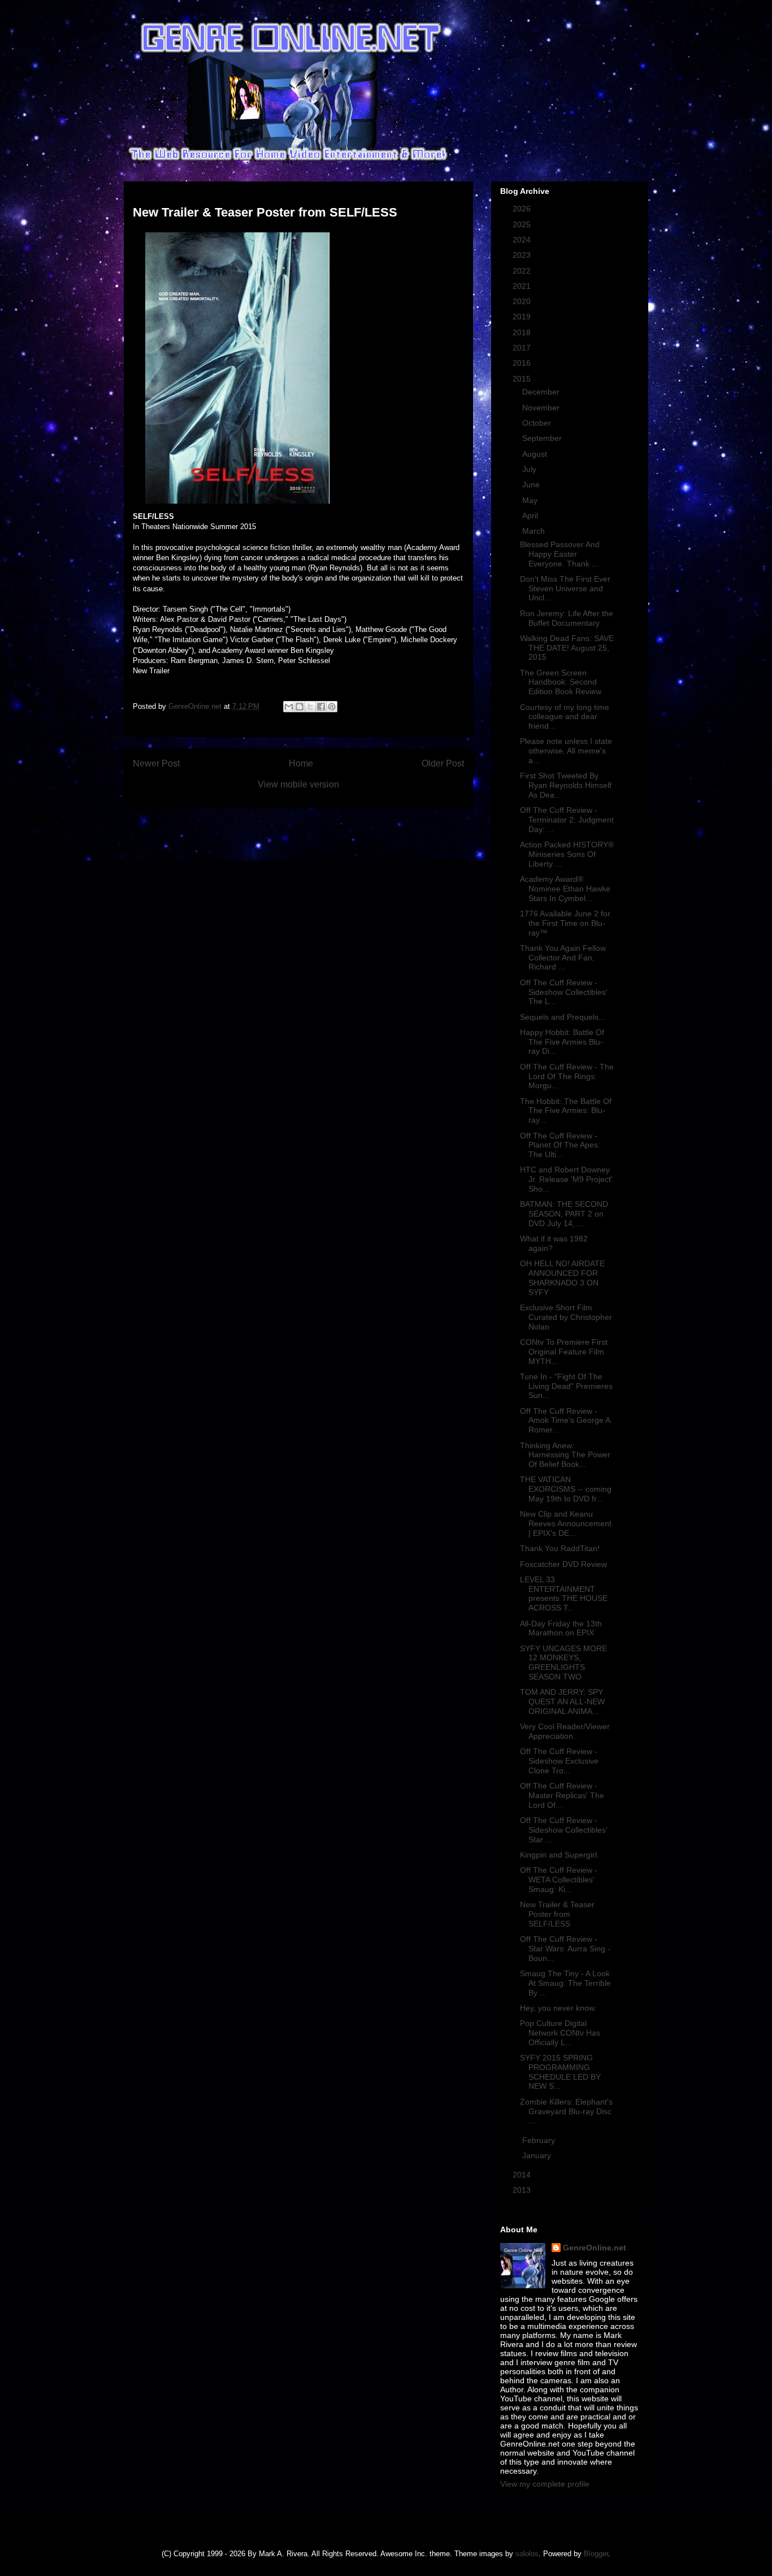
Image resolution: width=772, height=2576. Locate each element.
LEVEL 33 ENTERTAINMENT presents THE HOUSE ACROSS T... (564, 1594)
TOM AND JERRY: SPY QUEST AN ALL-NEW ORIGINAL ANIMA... (562, 1702)
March (535, 531)
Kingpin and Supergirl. (560, 1855)
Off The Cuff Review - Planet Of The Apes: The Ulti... (560, 1145)
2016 (523, 363)
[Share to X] (310, 707)
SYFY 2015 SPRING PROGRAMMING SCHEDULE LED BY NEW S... (560, 2072)
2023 (523, 255)
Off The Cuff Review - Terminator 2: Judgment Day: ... (567, 820)
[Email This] (289, 707)
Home (301, 763)
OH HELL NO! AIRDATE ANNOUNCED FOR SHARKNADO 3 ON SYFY (562, 1278)
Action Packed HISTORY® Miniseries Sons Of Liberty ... (567, 854)
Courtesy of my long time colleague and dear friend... (565, 717)
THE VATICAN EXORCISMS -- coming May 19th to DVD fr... (566, 1489)
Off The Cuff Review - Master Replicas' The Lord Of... (562, 1795)
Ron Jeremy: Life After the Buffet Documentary (567, 618)
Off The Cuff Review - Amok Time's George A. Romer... (566, 1421)
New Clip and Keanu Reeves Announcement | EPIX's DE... (566, 1523)
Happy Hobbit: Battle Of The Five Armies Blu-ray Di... (562, 1042)
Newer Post (156, 763)
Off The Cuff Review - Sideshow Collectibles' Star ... (564, 1830)
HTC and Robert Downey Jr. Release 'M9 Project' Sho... (566, 1179)
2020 (523, 301)
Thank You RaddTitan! (560, 1548)
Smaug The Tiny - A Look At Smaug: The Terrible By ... (565, 1983)
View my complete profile (545, 2484)
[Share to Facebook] (321, 707)
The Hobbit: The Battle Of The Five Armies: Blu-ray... (566, 1111)
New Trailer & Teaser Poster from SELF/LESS (557, 1914)
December (542, 392)
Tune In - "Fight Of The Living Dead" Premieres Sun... (566, 1386)
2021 (523, 286)
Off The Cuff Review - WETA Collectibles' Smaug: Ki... (559, 1880)
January (538, 2155)
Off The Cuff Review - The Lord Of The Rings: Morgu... (567, 1076)
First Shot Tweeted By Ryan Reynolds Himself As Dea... (566, 785)
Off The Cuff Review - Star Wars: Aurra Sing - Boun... (565, 1949)
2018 (523, 332)
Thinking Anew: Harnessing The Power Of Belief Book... (565, 1455)
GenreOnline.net (595, 2248)
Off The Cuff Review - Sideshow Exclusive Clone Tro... (559, 1761)
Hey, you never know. (558, 2008)
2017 (523, 348)
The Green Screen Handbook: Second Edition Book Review (561, 682)
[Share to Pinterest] (332, 707)
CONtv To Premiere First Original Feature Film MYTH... (564, 1352)
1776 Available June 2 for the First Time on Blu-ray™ (565, 923)
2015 (523, 379)
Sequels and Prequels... (563, 1017)
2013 (523, 2190)
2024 (523, 240)
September (543, 438)
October (538, 423)
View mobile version (298, 784)
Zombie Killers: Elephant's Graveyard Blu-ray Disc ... (566, 2111)
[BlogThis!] (300, 707)
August (536, 454)
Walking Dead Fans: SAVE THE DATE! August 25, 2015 (567, 648)
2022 (523, 271)
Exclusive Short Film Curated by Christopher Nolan (566, 1317)
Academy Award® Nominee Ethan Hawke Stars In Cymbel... (565, 889)
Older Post (443, 763)
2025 (523, 224)
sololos (527, 2554)
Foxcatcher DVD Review (563, 1564)
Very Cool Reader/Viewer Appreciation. (565, 1731)
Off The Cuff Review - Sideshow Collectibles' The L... (564, 992)
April (531, 516)
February (540, 2140)
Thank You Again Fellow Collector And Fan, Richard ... (563, 958)
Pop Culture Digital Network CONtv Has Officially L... (560, 2033)
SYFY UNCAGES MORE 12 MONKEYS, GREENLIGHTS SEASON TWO (563, 1663)
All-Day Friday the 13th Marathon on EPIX (561, 1628)
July (530, 469)
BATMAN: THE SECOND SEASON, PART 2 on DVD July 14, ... (564, 1214)
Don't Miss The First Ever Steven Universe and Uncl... (565, 588)
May (531, 500)
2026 (523, 209)
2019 (523, 317)
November (542, 408)
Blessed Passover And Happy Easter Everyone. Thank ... (560, 554)
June (532, 484)
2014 (523, 2175)
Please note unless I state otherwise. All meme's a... (566, 751)
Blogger (596, 2554)
